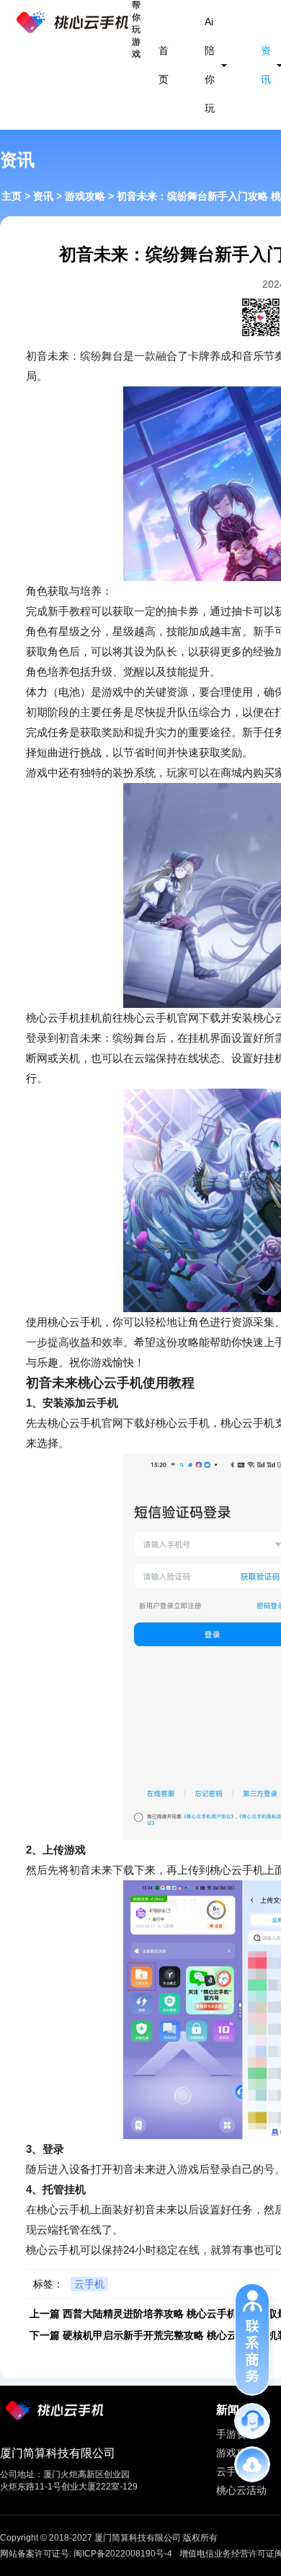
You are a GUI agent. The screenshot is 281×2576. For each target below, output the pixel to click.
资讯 (266, 65)
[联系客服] (252, 2421)
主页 (12, 196)
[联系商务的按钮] (252, 2339)
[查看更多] (252, 2464)
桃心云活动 (241, 2490)
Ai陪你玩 (210, 65)
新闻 (228, 2410)
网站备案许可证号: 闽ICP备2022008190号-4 (86, 2554)
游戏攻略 (85, 196)
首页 (164, 65)
